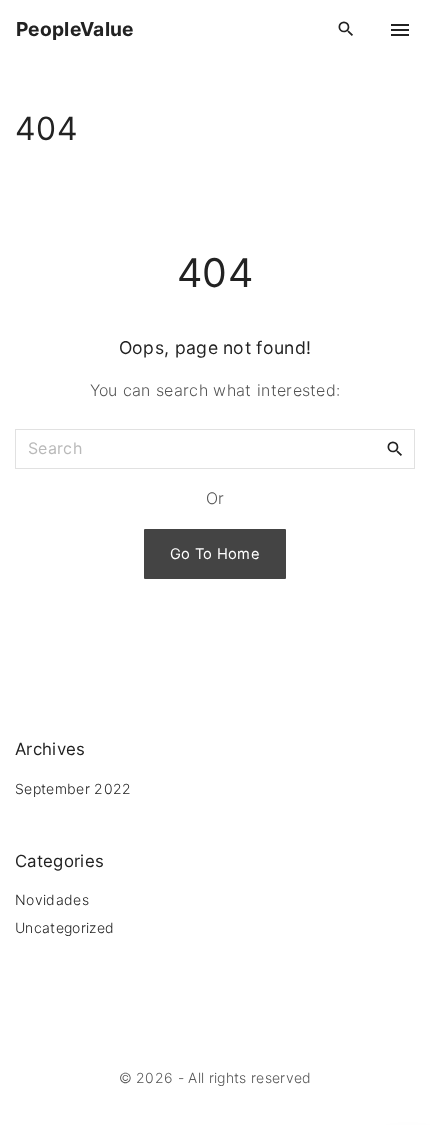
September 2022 (73, 788)
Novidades (52, 899)
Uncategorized (64, 927)
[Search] (395, 448)
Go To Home (215, 554)
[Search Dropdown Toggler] (346, 29)
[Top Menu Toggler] (400, 30)
